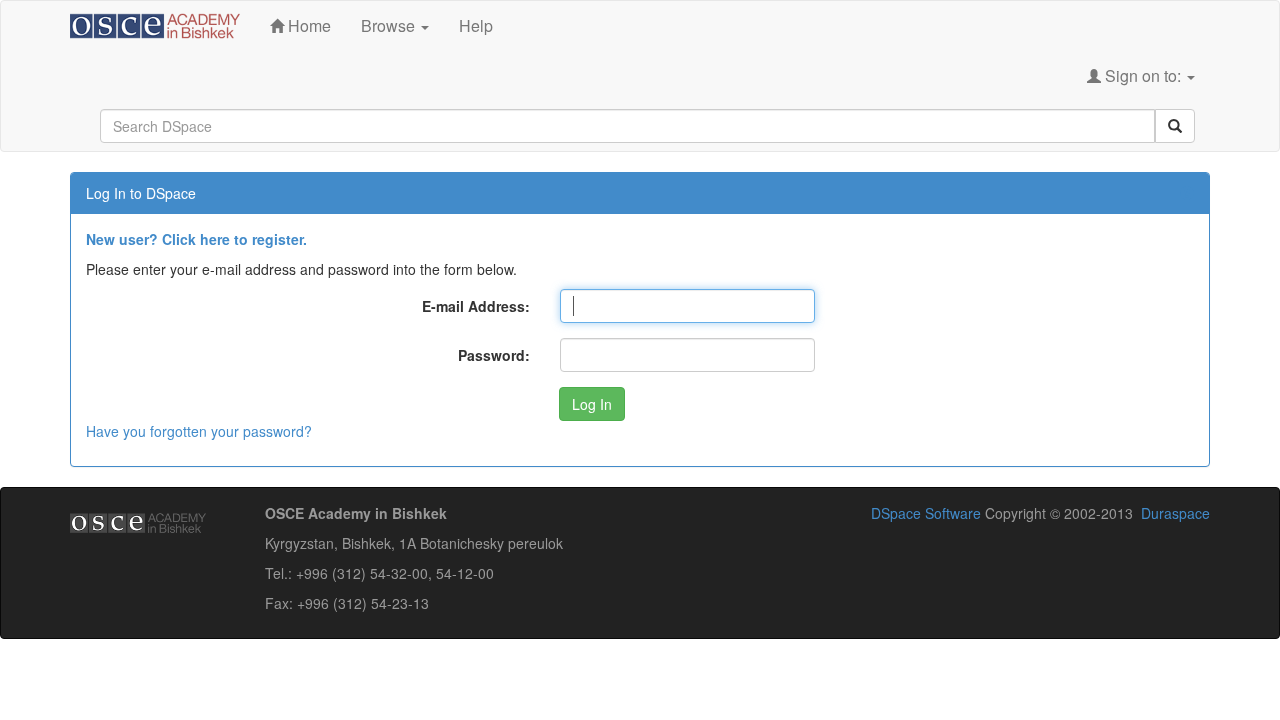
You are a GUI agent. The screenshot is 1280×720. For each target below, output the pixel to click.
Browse (390, 25)
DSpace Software (926, 513)
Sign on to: (1143, 75)
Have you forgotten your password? (199, 431)
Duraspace (1175, 513)
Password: (494, 355)
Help (476, 25)
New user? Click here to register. (196, 239)
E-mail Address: (476, 306)
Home (307, 25)
